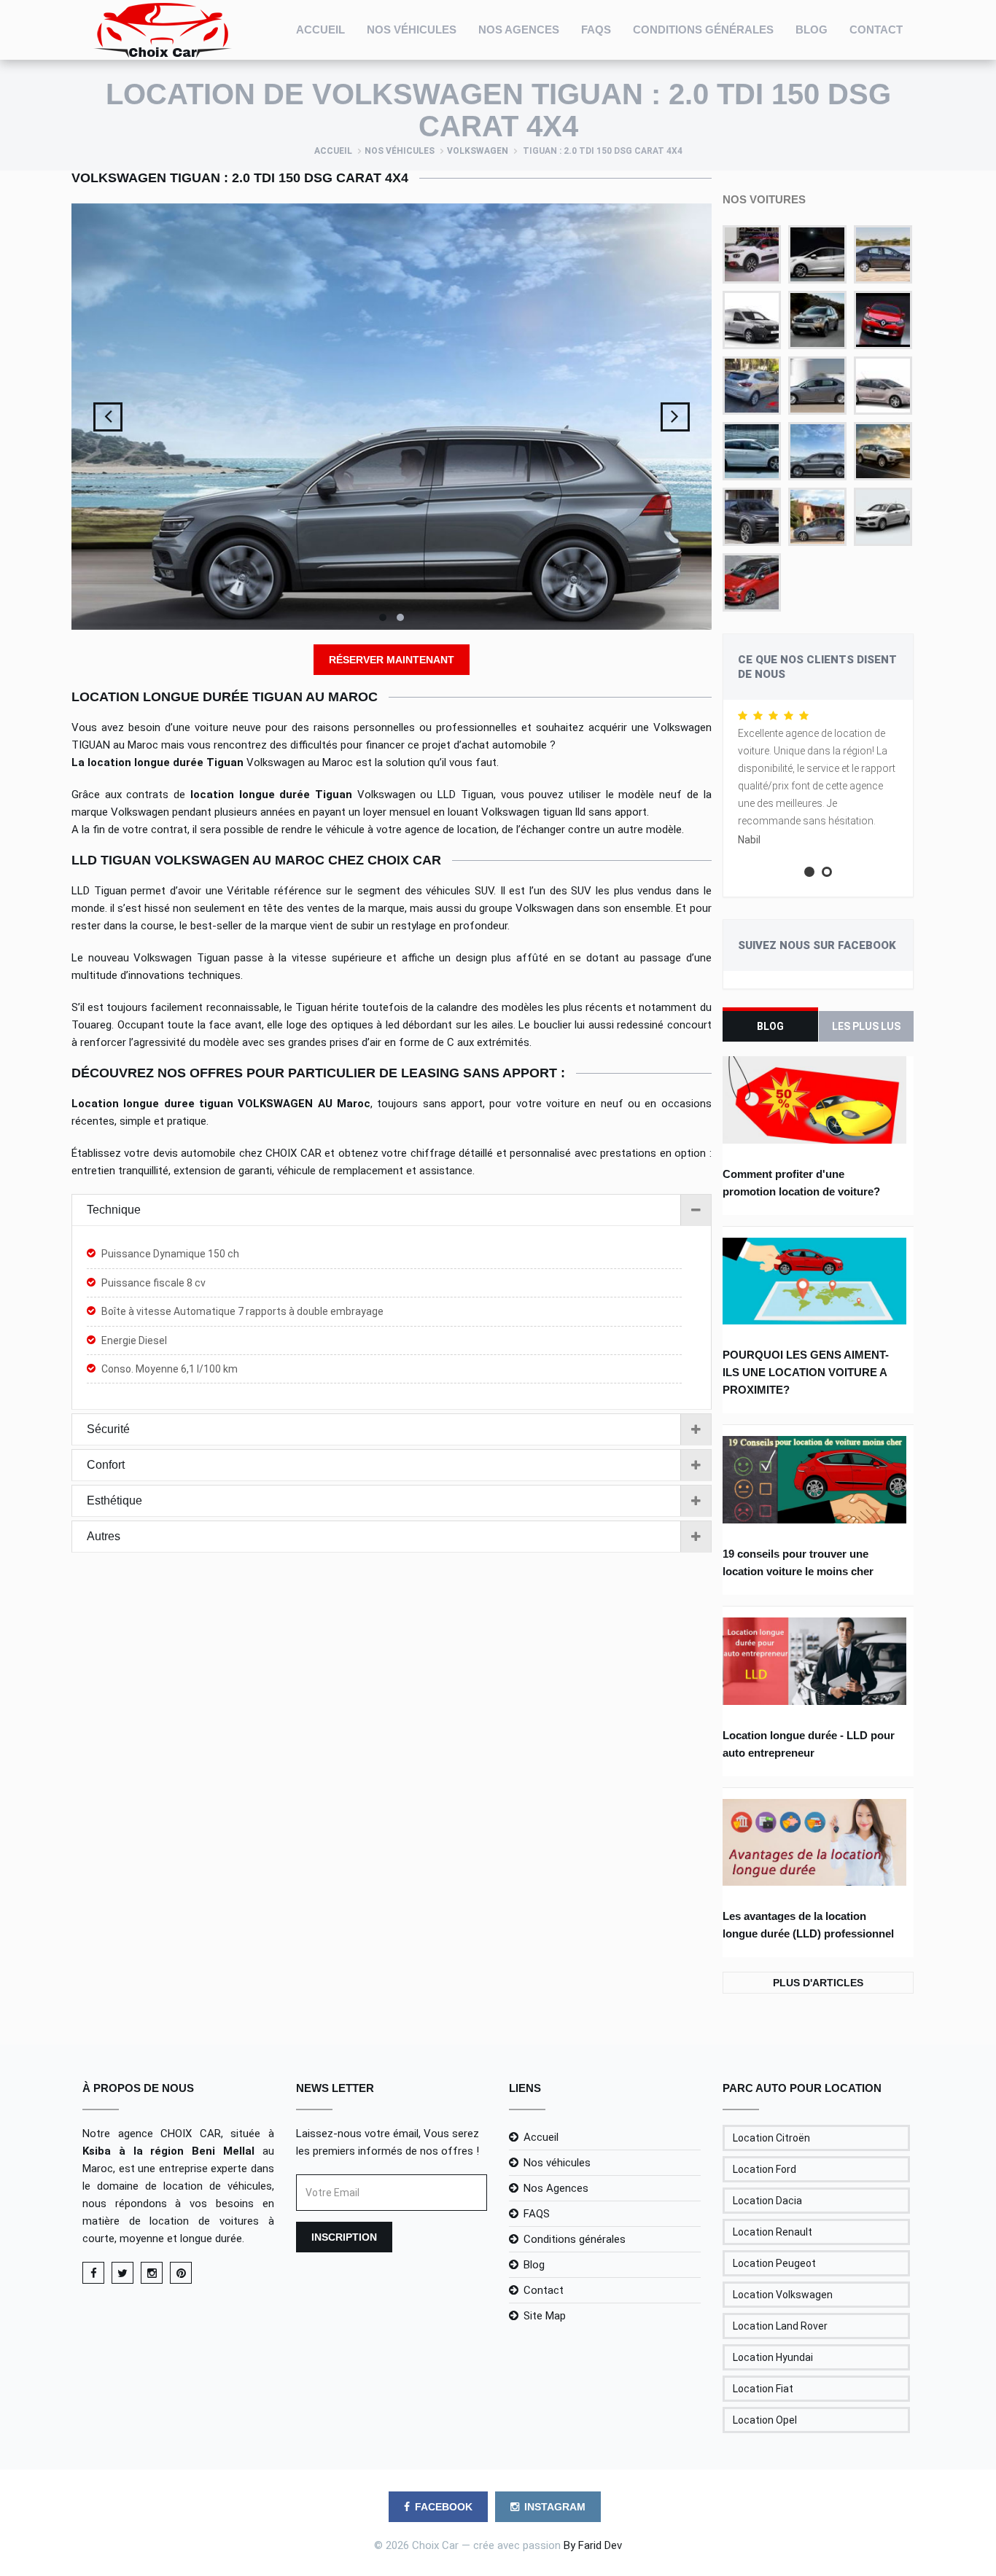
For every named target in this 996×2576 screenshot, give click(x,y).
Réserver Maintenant (392, 660)
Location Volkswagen (783, 2295)
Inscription (344, 2237)
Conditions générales (703, 30)
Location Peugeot (774, 2263)
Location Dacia (767, 2201)
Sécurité (108, 1429)
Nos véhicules (412, 30)
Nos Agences (519, 30)
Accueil (320, 30)
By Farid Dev (593, 2545)
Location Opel (765, 2420)
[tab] (392, 1210)
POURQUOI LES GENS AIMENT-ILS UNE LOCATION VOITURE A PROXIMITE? (806, 1372)
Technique (114, 1210)
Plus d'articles (818, 1983)
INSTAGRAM (555, 2507)
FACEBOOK (444, 2507)
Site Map (545, 2316)
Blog (812, 30)
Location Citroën (771, 2138)
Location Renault (773, 2232)
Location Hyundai (773, 2357)
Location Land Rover (780, 2326)
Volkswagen (478, 151)
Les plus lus (866, 1026)
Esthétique (114, 1500)
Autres (104, 1536)
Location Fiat (763, 2389)
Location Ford (764, 2169)
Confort (106, 1465)
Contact (876, 30)
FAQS (596, 30)
